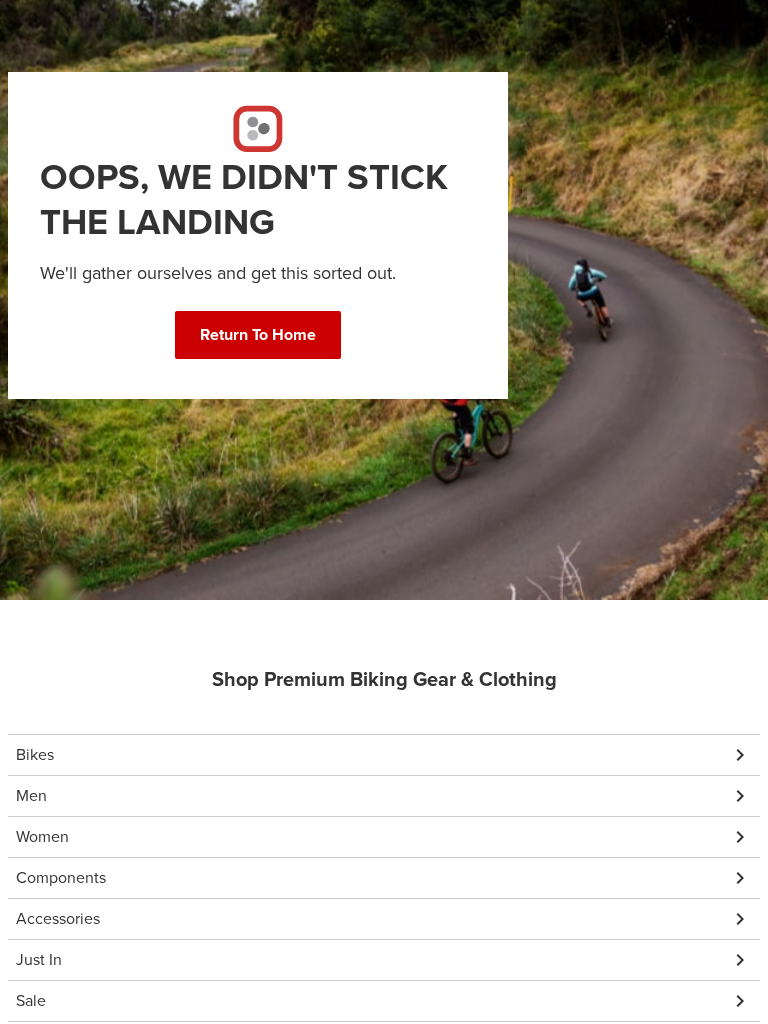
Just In (39, 959)
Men (31, 795)
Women (42, 836)
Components (61, 877)
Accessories (58, 918)
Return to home (258, 334)
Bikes (35, 754)
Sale (31, 1000)
